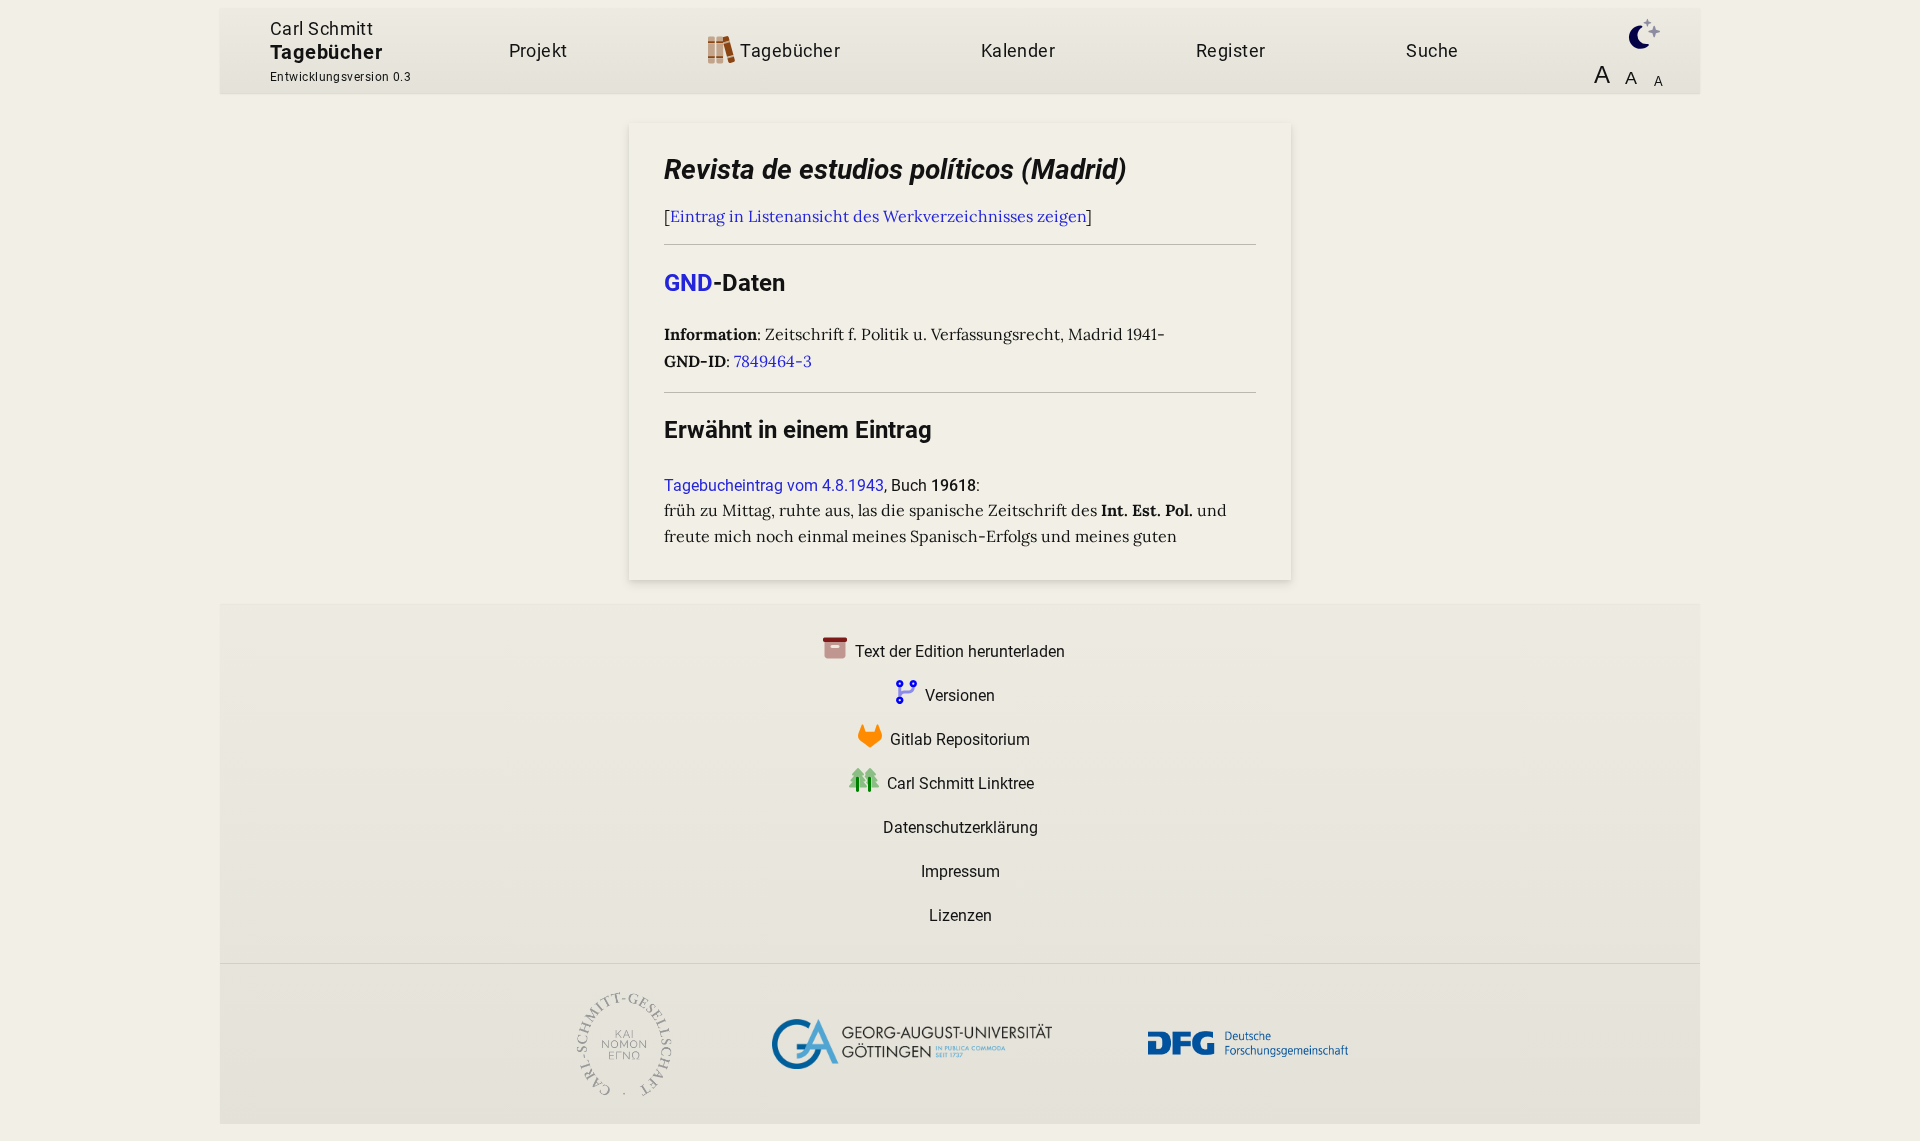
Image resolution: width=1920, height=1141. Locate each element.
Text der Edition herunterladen (960, 651)
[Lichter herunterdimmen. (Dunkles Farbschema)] (1634, 31)
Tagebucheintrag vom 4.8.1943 (774, 485)
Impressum (960, 871)
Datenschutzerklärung (960, 827)
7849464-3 (773, 361)
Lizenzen (960, 915)
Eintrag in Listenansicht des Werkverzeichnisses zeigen (878, 216)
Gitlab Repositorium (960, 739)
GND (688, 283)
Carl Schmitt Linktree (960, 783)
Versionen (960, 695)
